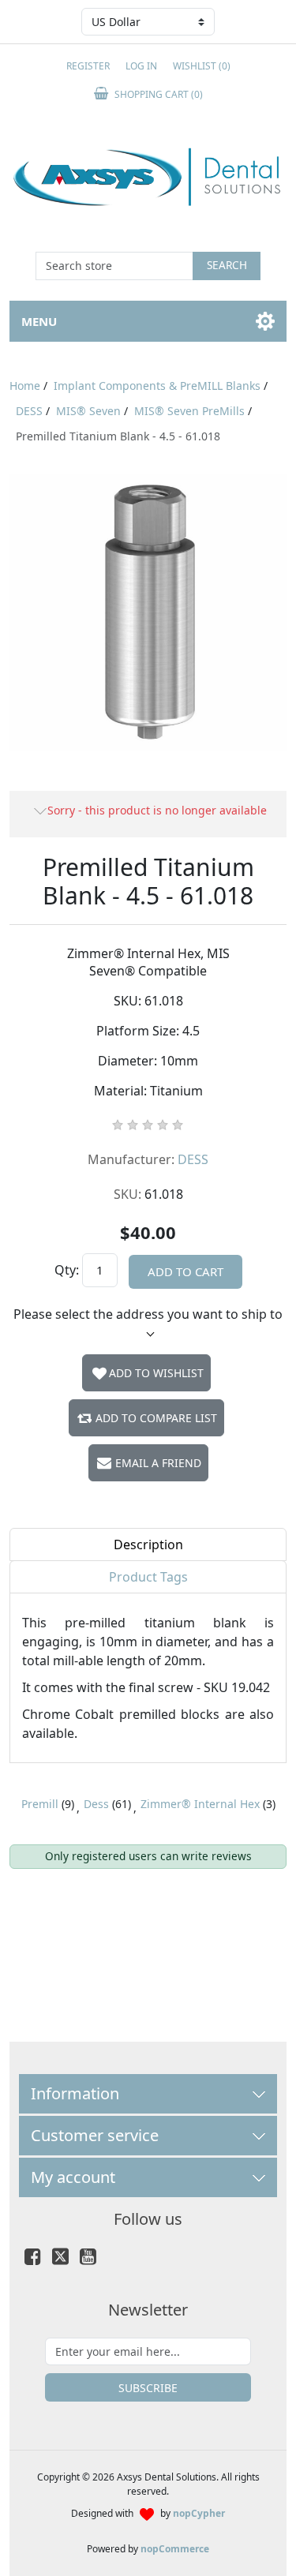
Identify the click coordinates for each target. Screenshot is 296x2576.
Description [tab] (148, 1544)
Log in (141, 66)
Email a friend (158, 1463)
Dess (96, 1804)
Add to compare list (156, 1418)
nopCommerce (175, 2549)
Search (227, 265)
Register (88, 66)
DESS (193, 1159)
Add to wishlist (156, 1373)
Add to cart (185, 1271)
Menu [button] (39, 321)
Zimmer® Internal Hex (200, 1804)
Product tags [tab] (148, 1577)
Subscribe (148, 2388)
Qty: (67, 1270)
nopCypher (199, 2513)
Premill (40, 1804)
